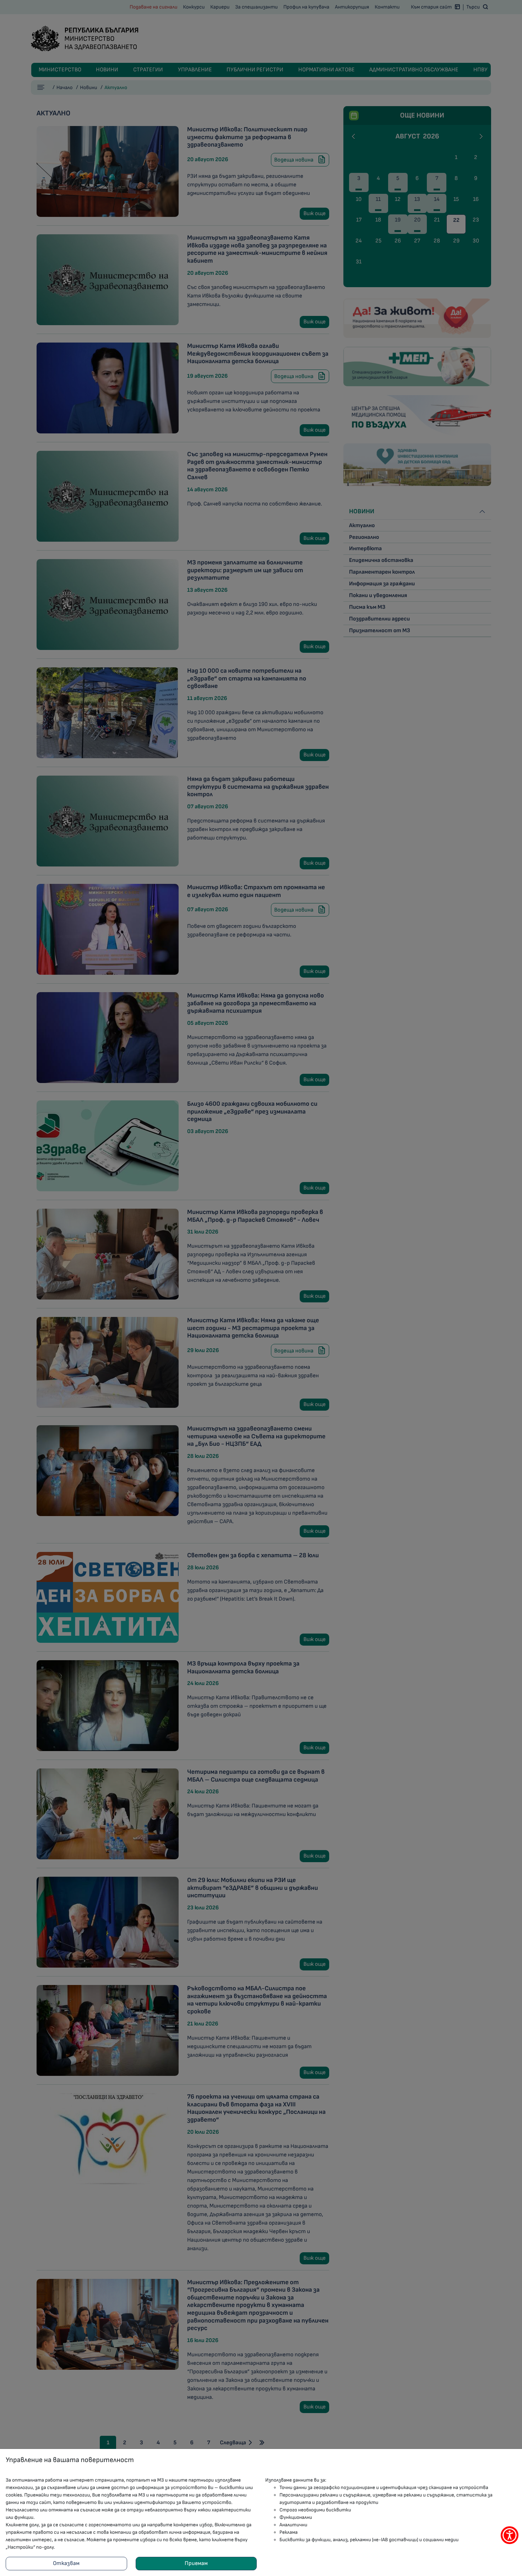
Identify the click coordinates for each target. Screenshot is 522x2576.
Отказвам (66, 2563)
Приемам (196, 2563)
